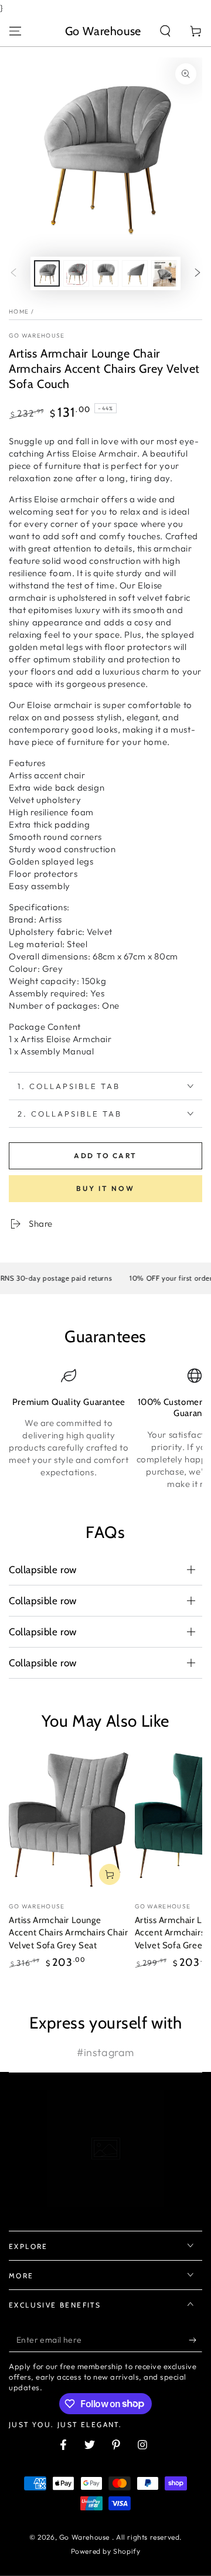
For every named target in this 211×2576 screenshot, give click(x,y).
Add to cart (105, 1156)
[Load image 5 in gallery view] (164, 273)
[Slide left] (13, 274)
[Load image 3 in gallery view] (105, 273)
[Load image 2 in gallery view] (76, 273)
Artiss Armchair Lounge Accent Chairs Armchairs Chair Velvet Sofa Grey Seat (68, 1933)
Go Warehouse (37, 336)
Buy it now (105, 1188)
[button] (165, 31)
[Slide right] (198, 274)
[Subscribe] (195, 2340)
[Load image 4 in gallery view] (135, 273)
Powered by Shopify (106, 2551)
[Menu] (15, 31)
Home (19, 312)
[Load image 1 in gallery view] (47, 273)
